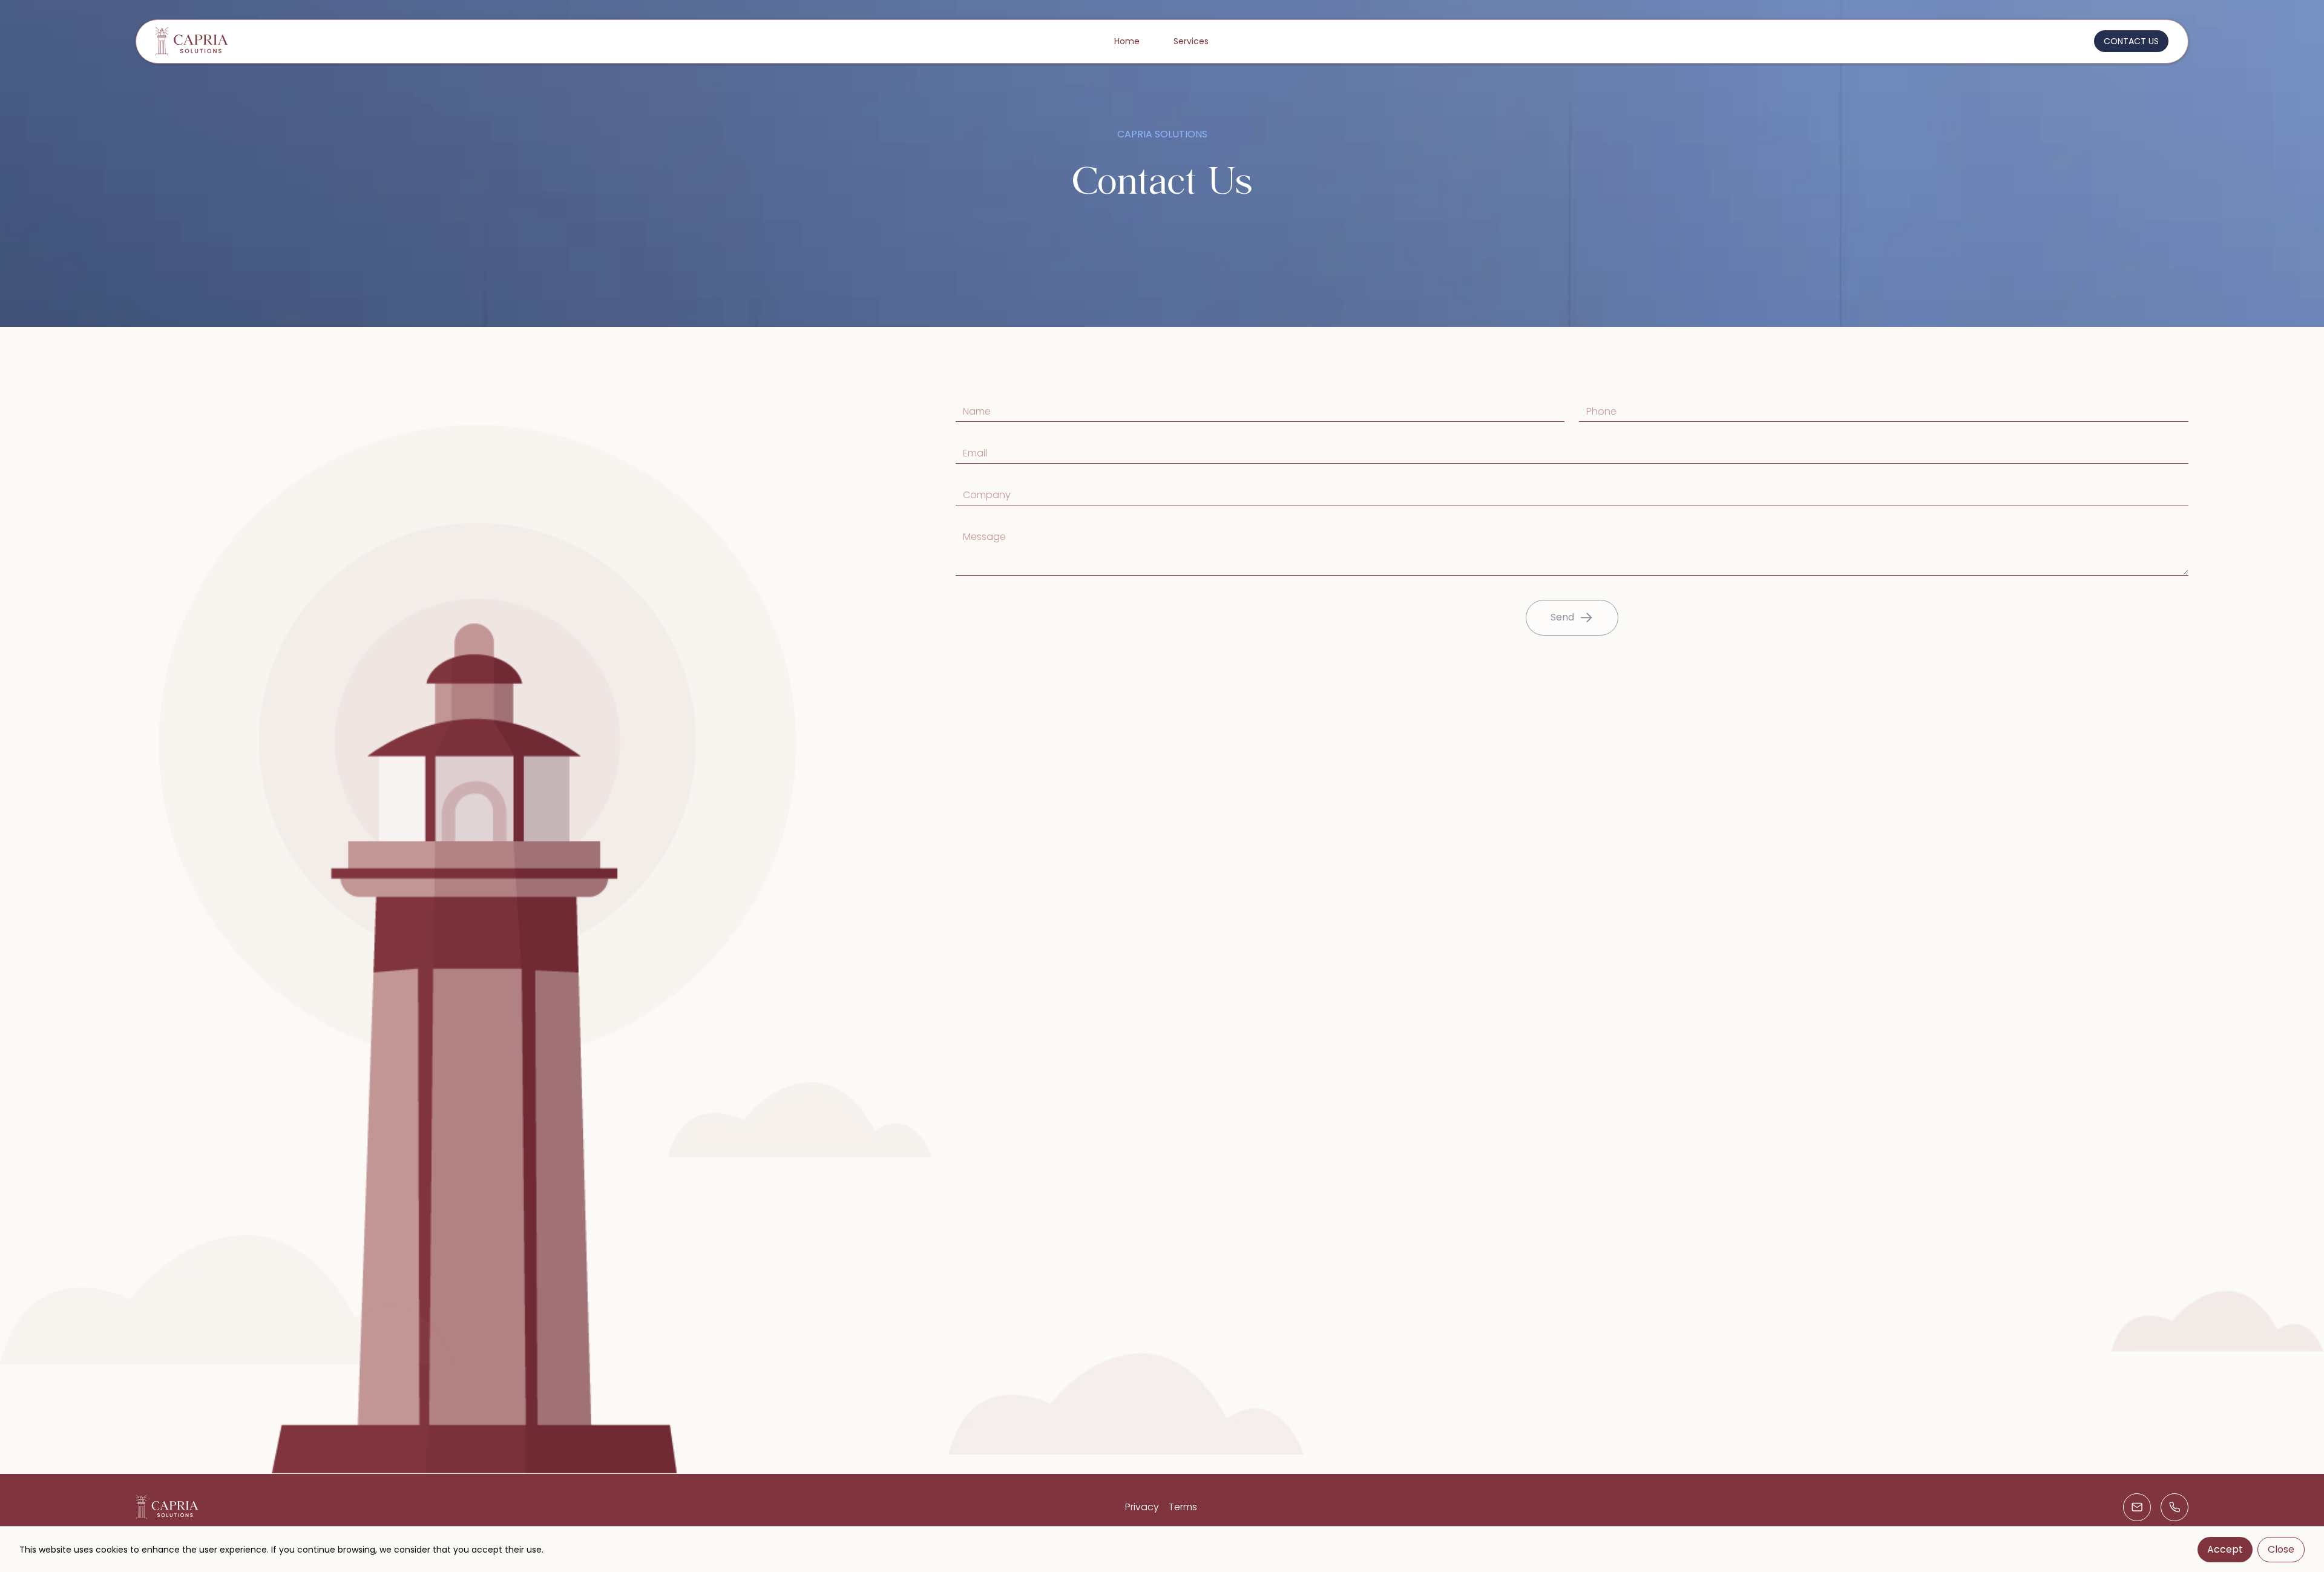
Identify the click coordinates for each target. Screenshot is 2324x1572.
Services (1191, 41)
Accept (2225, 1549)
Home (1127, 41)
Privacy (1142, 1507)
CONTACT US (2131, 41)
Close (2281, 1549)
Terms (1183, 1507)
